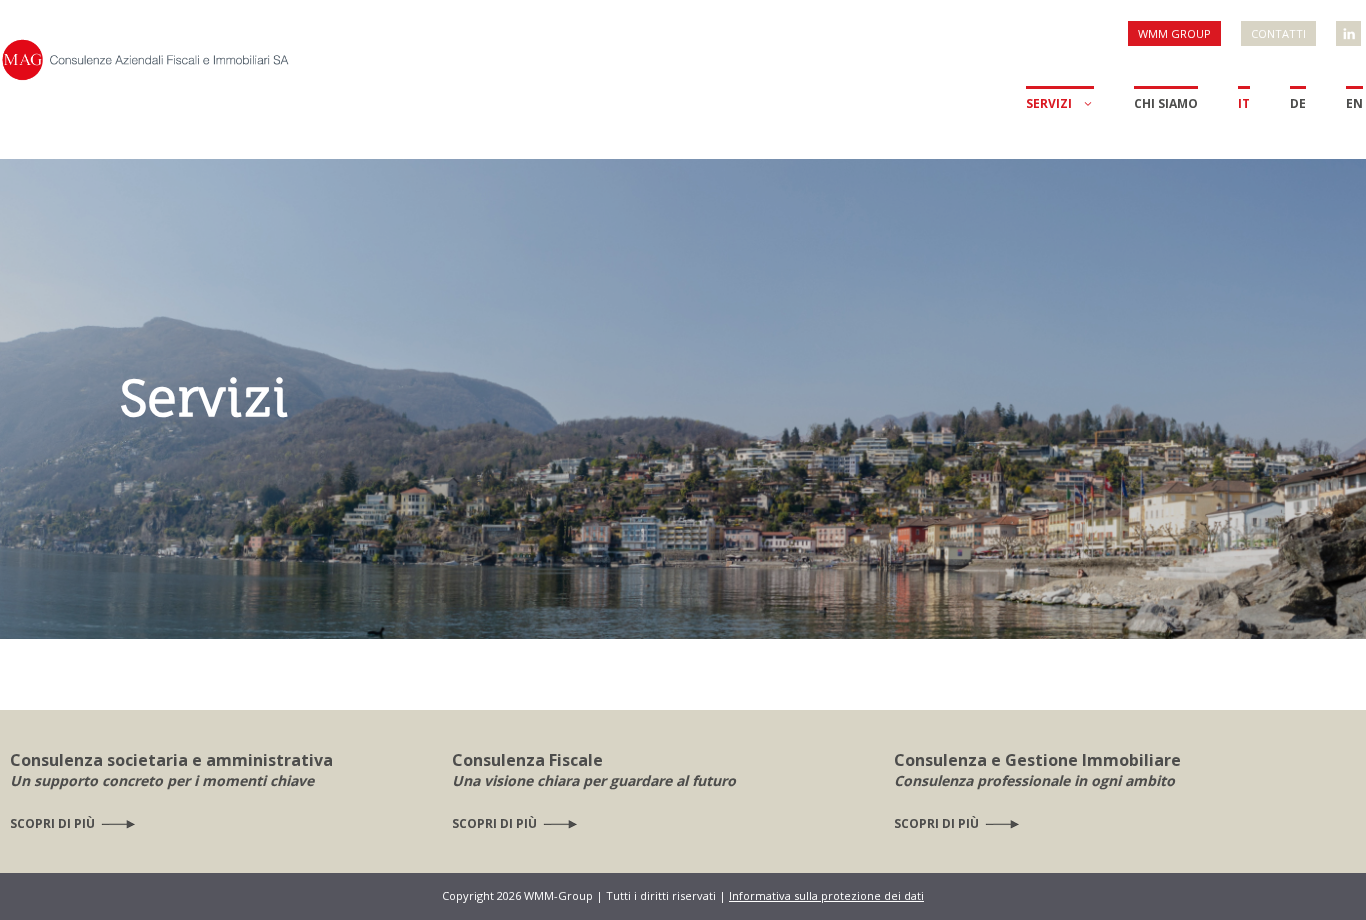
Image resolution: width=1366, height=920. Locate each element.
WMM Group (1174, 33)
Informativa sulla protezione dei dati (826, 895)
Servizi (1049, 103)
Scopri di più (52, 823)
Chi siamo (1166, 103)
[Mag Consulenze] (145, 57)
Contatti (1278, 33)
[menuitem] (1244, 122)
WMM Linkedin (1350, 25)
